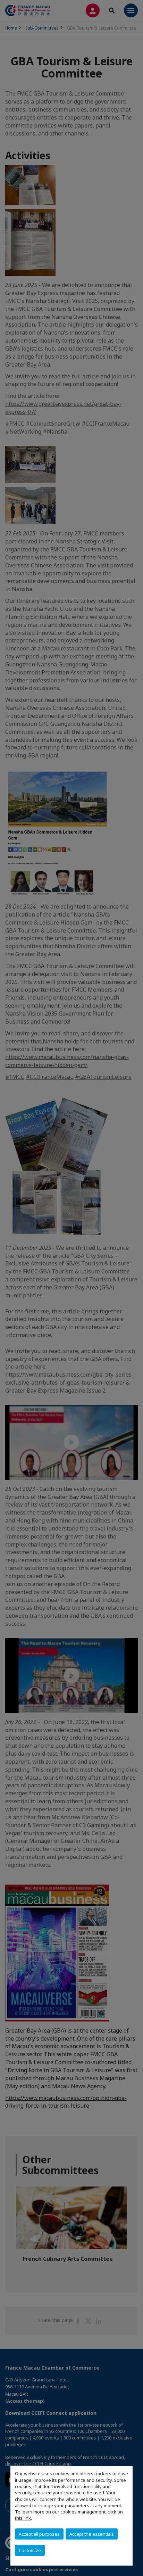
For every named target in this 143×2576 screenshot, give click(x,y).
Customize (30, 2550)
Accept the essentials (92, 2534)
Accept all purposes (39, 2534)
